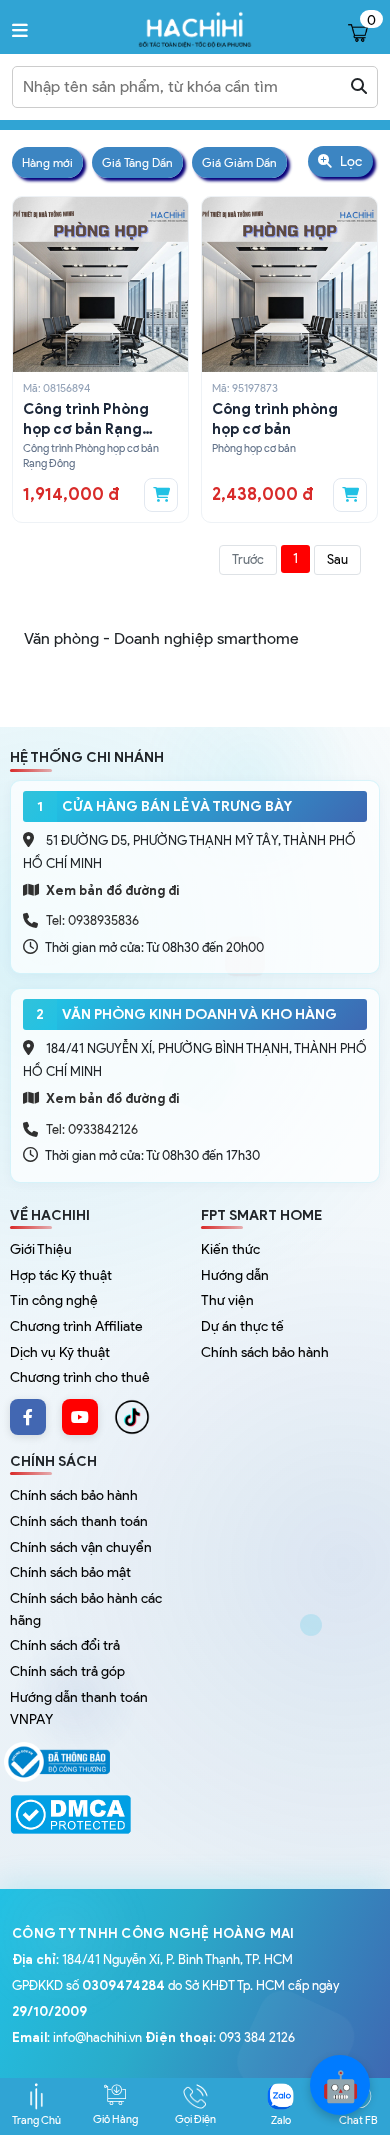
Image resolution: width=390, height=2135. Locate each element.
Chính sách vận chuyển (81, 1547)
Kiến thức (230, 1249)
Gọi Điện (195, 2119)
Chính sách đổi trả (65, 1645)
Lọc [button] (349, 161)
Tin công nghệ (54, 1300)
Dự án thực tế (242, 1326)
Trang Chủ (36, 2120)
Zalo (281, 2120)
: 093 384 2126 (220, 2037)
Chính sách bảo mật (70, 1572)
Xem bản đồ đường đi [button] (111, 890)
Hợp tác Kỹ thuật (61, 1275)
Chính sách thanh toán (79, 1521)
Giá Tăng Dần (137, 162)
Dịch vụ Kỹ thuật (60, 1352)
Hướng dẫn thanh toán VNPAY (79, 1708)
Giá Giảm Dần (239, 162)
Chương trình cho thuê (80, 1377)
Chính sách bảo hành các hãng (86, 1609)
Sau (337, 559)
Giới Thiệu (41, 1249)
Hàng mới (47, 162)
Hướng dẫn (235, 1275)
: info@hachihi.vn (77, 2037)
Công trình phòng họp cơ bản (275, 419)
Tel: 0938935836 (92, 920)
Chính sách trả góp (67, 1671)
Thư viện (227, 1300)
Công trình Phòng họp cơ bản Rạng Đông (86, 420)
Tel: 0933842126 (92, 1129)
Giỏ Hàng (115, 2119)
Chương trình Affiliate (76, 1326)
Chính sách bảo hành (265, 1352)
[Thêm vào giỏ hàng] (161, 495)
